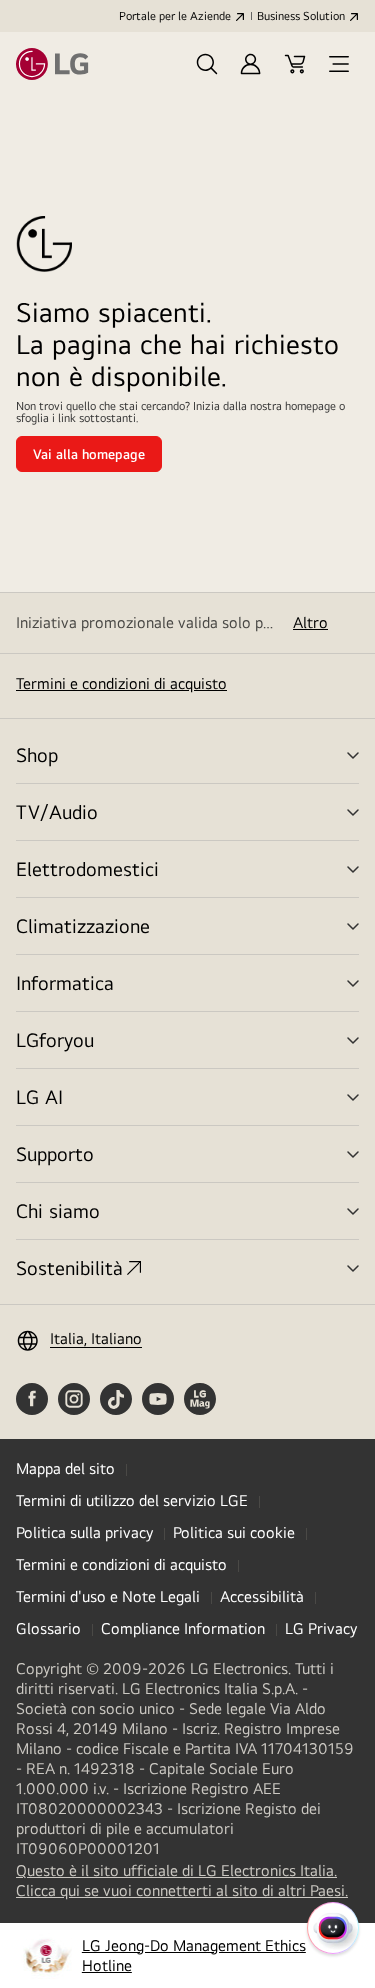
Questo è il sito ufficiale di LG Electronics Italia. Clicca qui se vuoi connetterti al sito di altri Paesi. (187, 1881)
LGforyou (55, 1039)
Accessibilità (262, 1596)
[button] (207, 64)
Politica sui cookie (234, 1532)
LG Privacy (321, 1628)
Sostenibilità (69, 1267)
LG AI (39, 1096)
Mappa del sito (65, 1468)
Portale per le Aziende (175, 16)
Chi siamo (58, 1210)
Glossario (48, 1628)
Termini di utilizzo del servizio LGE (132, 1500)
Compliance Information (183, 1628)
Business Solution (301, 16)
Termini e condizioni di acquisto (121, 683)
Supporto (55, 1153)
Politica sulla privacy (84, 1532)
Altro (310, 622)
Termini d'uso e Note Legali (108, 1596)
